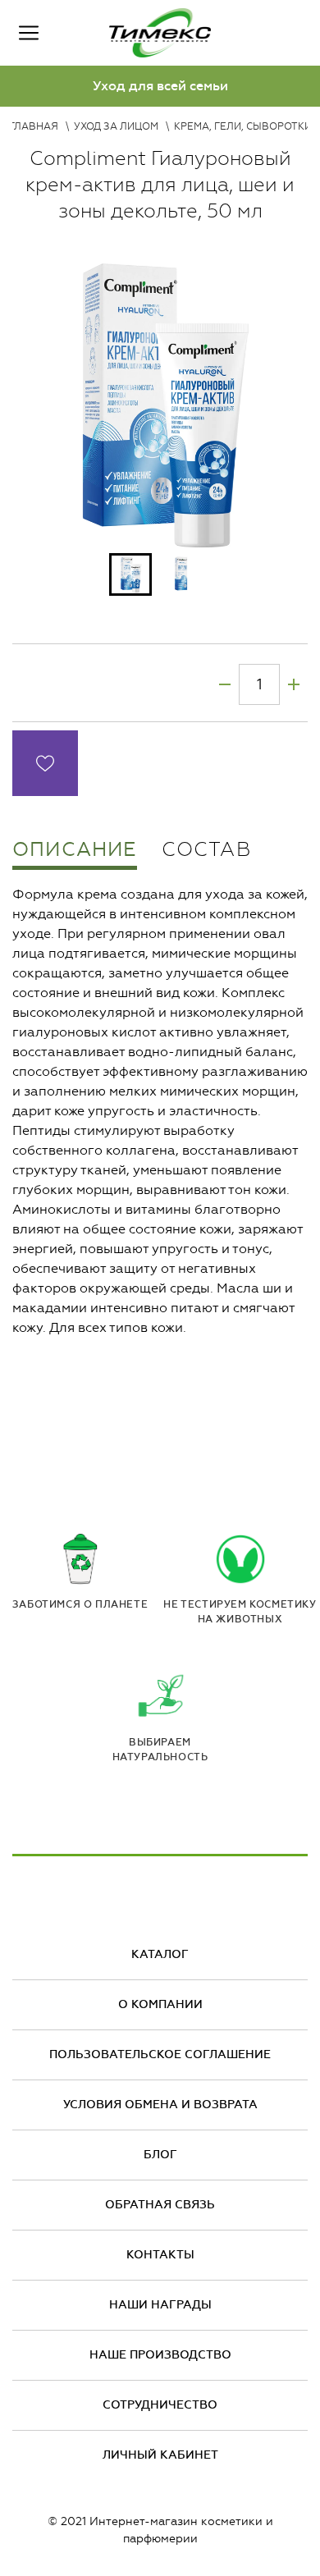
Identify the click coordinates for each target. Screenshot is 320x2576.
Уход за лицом (116, 126)
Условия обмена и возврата (160, 2105)
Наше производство (160, 2355)
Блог (160, 2155)
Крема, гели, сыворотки (243, 126)
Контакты (160, 2255)
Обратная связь (160, 2205)
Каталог (160, 1954)
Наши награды (160, 2305)
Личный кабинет (160, 2455)
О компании (160, 2004)
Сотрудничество (160, 2405)
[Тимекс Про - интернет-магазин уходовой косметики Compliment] (160, 33)
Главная (34, 126)
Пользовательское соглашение (160, 2054)
